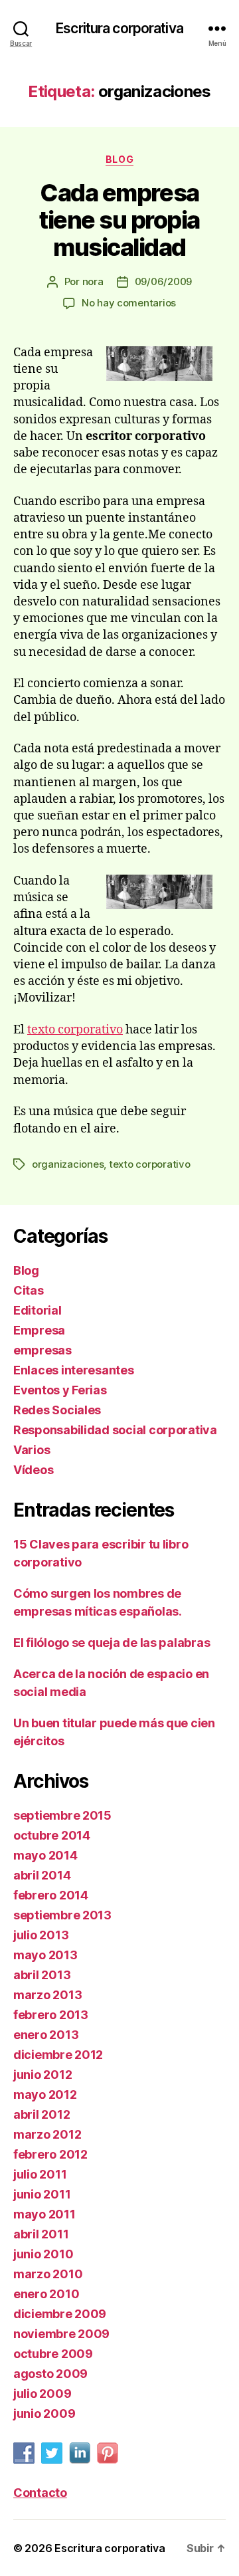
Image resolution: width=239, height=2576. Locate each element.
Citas (29, 1290)
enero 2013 (46, 2035)
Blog (119, 159)
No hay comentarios (129, 303)
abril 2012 (41, 2114)
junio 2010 (43, 2254)
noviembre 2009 (61, 2334)
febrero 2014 (51, 1895)
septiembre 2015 (62, 1815)
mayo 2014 (45, 1855)
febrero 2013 (51, 2015)
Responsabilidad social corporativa (115, 1430)
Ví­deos (33, 1470)
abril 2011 (41, 2234)
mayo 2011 (44, 2214)
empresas (42, 1350)
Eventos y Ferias (60, 1390)
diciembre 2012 (58, 2055)
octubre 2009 (53, 2354)
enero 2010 (46, 2294)
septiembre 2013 (62, 1915)
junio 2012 (42, 2075)
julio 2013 (41, 1935)
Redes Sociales (57, 1410)
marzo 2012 (47, 2134)
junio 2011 (42, 2194)
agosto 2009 (50, 2374)
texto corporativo (75, 1030)
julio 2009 (42, 2394)
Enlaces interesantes (74, 1370)
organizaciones (68, 1164)
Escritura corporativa (119, 28)
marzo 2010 (48, 2274)
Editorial (38, 1310)
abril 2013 (42, 1975)
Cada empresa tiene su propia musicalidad (119, 220)
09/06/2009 (163, 281)
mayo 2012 (45, 2094)
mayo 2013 (45, 1955)
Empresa (39, 1330)
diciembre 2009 (60, 2314)
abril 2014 (42, 1875)
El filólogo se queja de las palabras (112, 1643)
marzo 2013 (47, 1995)
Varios (32, 1450)
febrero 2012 (50, 2154)
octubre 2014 (52, 1835)
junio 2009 (44, 2414)
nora (93, 281)
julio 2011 (40, 2174)
